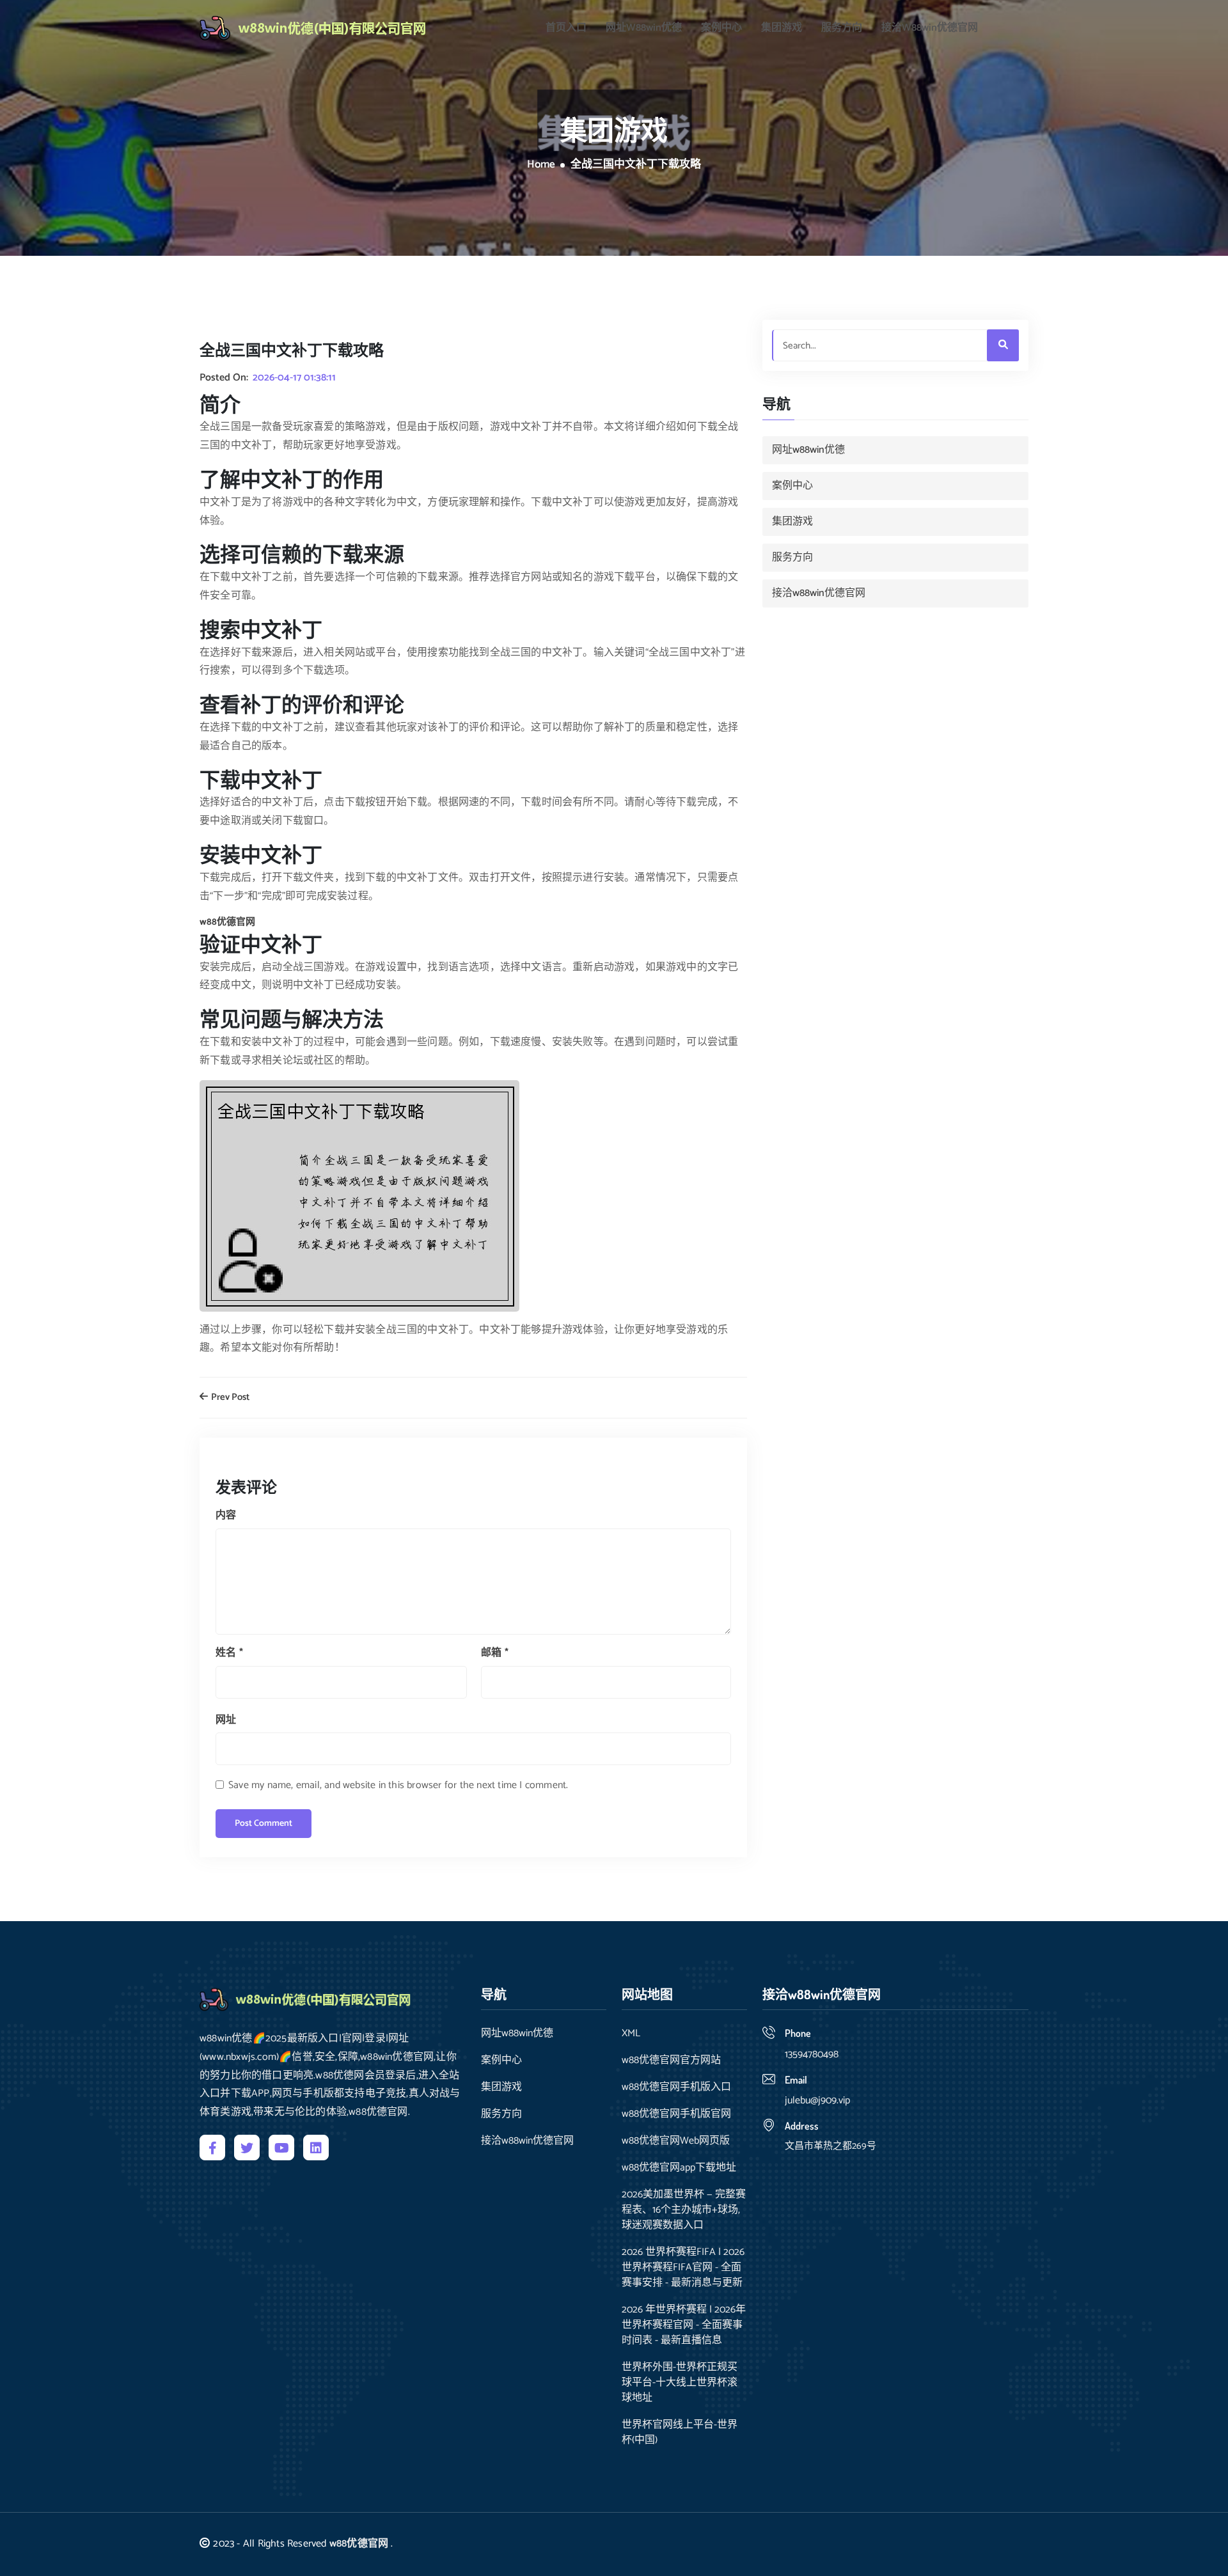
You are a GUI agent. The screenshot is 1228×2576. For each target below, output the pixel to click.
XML (631, 2034)
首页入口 (566, 28)
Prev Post (229, 1398)
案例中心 (721, 28)
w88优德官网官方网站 (671, 2061)
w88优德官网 (359, 2544)
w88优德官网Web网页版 (676, 2141)
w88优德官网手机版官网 (676, 2114)
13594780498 (812, 2054)
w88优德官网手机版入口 (676, 2087)
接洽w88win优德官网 (930, 28)
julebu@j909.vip (817, 2101)
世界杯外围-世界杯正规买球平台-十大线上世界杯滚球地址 (680, 2383)
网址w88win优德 (644, 28)
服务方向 (842, 28)
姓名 (229, 1653)
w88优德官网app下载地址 (679, 2168)
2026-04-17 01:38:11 (294, 378)
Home (541, 165)
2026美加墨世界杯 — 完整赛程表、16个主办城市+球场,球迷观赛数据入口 (684, 2210)
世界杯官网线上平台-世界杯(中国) (680, 2433)
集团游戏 (782, 28)
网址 (226, 1720)
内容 (226, 1515)
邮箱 (495, 1653)
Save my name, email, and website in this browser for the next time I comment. (398, 1785)
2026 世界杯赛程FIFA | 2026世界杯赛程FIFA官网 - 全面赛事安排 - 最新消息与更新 (683, 2268)
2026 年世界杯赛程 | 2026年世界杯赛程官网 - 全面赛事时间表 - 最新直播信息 (684, 2325)
